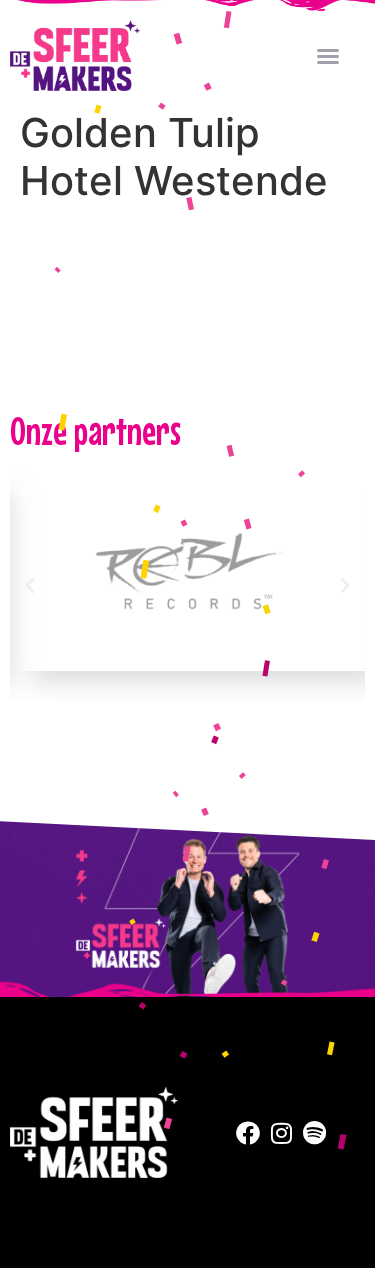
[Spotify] (315, 1133)
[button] (328, 56)
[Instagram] (281, 1133)
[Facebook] (248, 1133)
